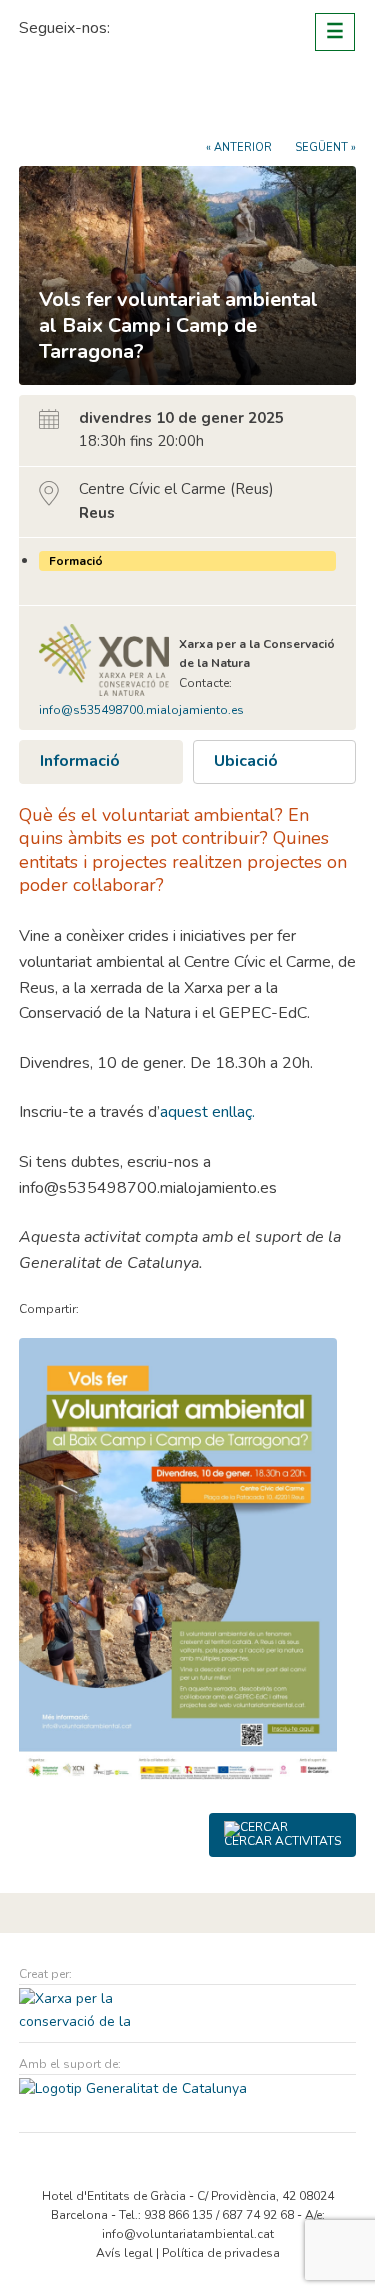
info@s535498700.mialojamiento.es (141, 710)
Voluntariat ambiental (94, 102)
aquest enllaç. (207, 1112)
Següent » (325, 147)
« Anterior (239, 147)
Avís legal (124, 2253)
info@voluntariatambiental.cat (188, 2234)
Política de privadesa (221, 2253)
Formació (76, 561)
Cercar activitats (282, 1841)
